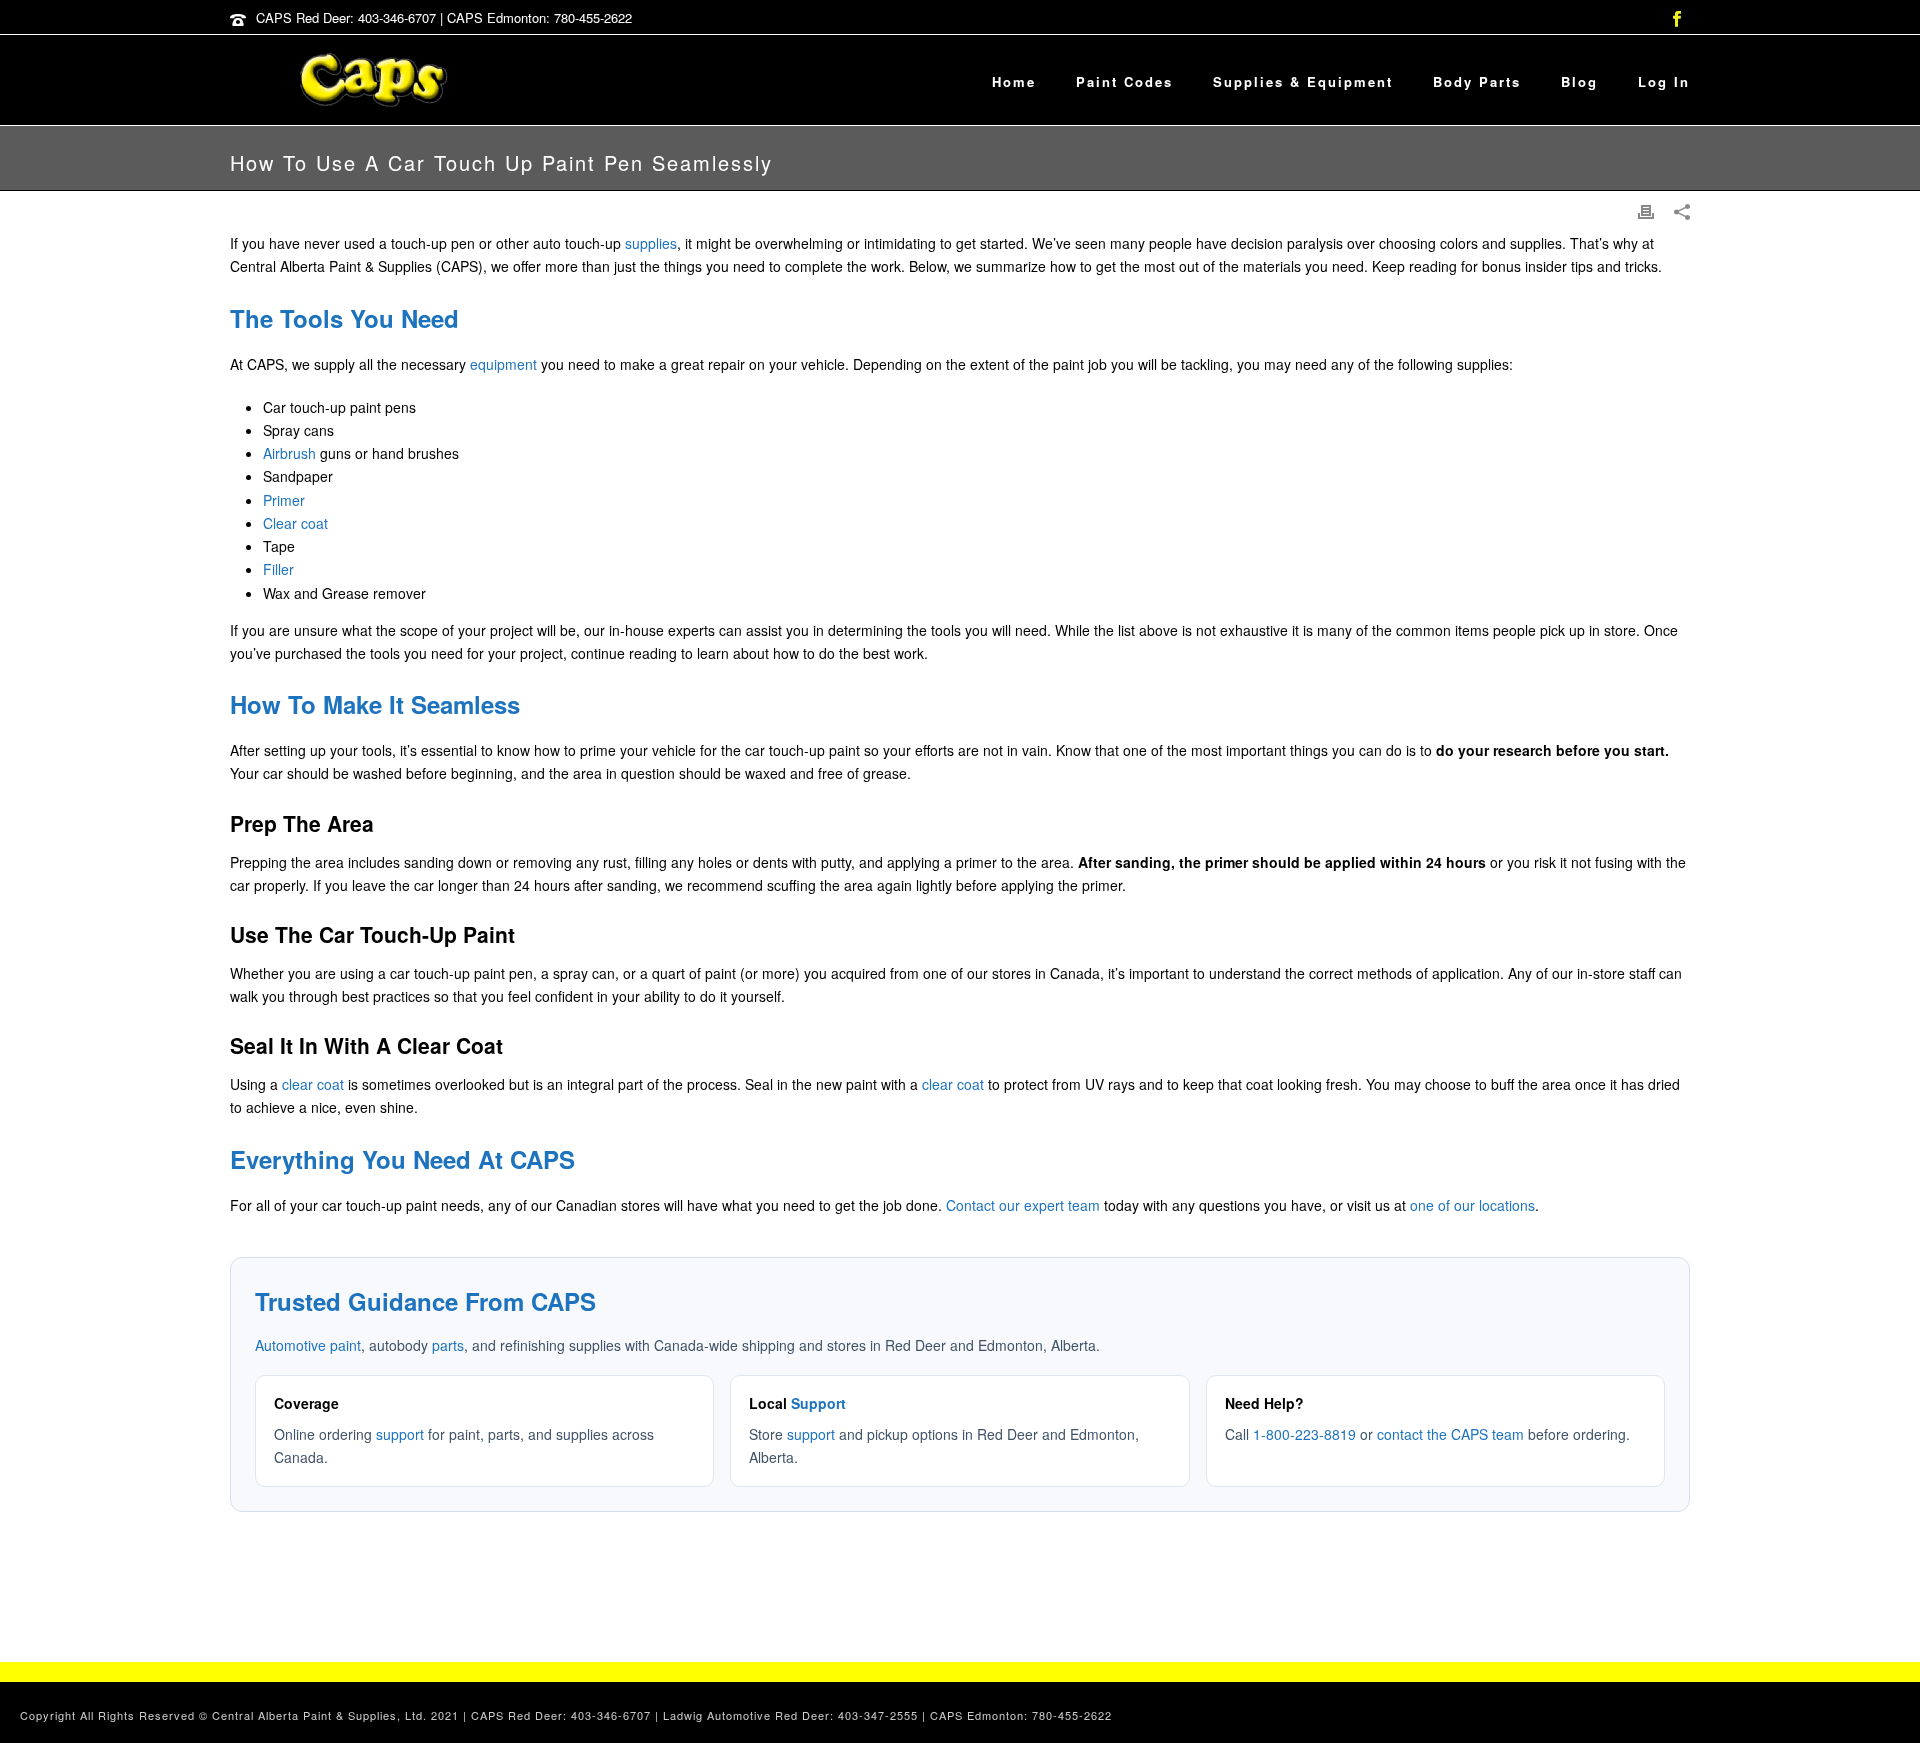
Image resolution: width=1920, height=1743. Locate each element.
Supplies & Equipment (1303, 81)
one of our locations (1472, 1205)
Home (1014, 81)
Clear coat (295, 523)
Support (818, 1403)
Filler (278, 569)
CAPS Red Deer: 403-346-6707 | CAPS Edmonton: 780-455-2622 (444, 17)
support (400, 1434)
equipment (503, 364)
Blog (1579, 81)
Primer (284, 500)
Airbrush (289, 453)
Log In (1664, 81)
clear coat (313, 1084)
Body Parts (1477, 81)
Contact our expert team (1023, 1205)
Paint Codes (1124, 81)
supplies (651, 243)
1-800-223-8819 (1304, 1434)
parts (448, 1345)
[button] (1882, 1705)
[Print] (1646, 210)
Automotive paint (308, 1345)
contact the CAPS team (1450, 1434)
